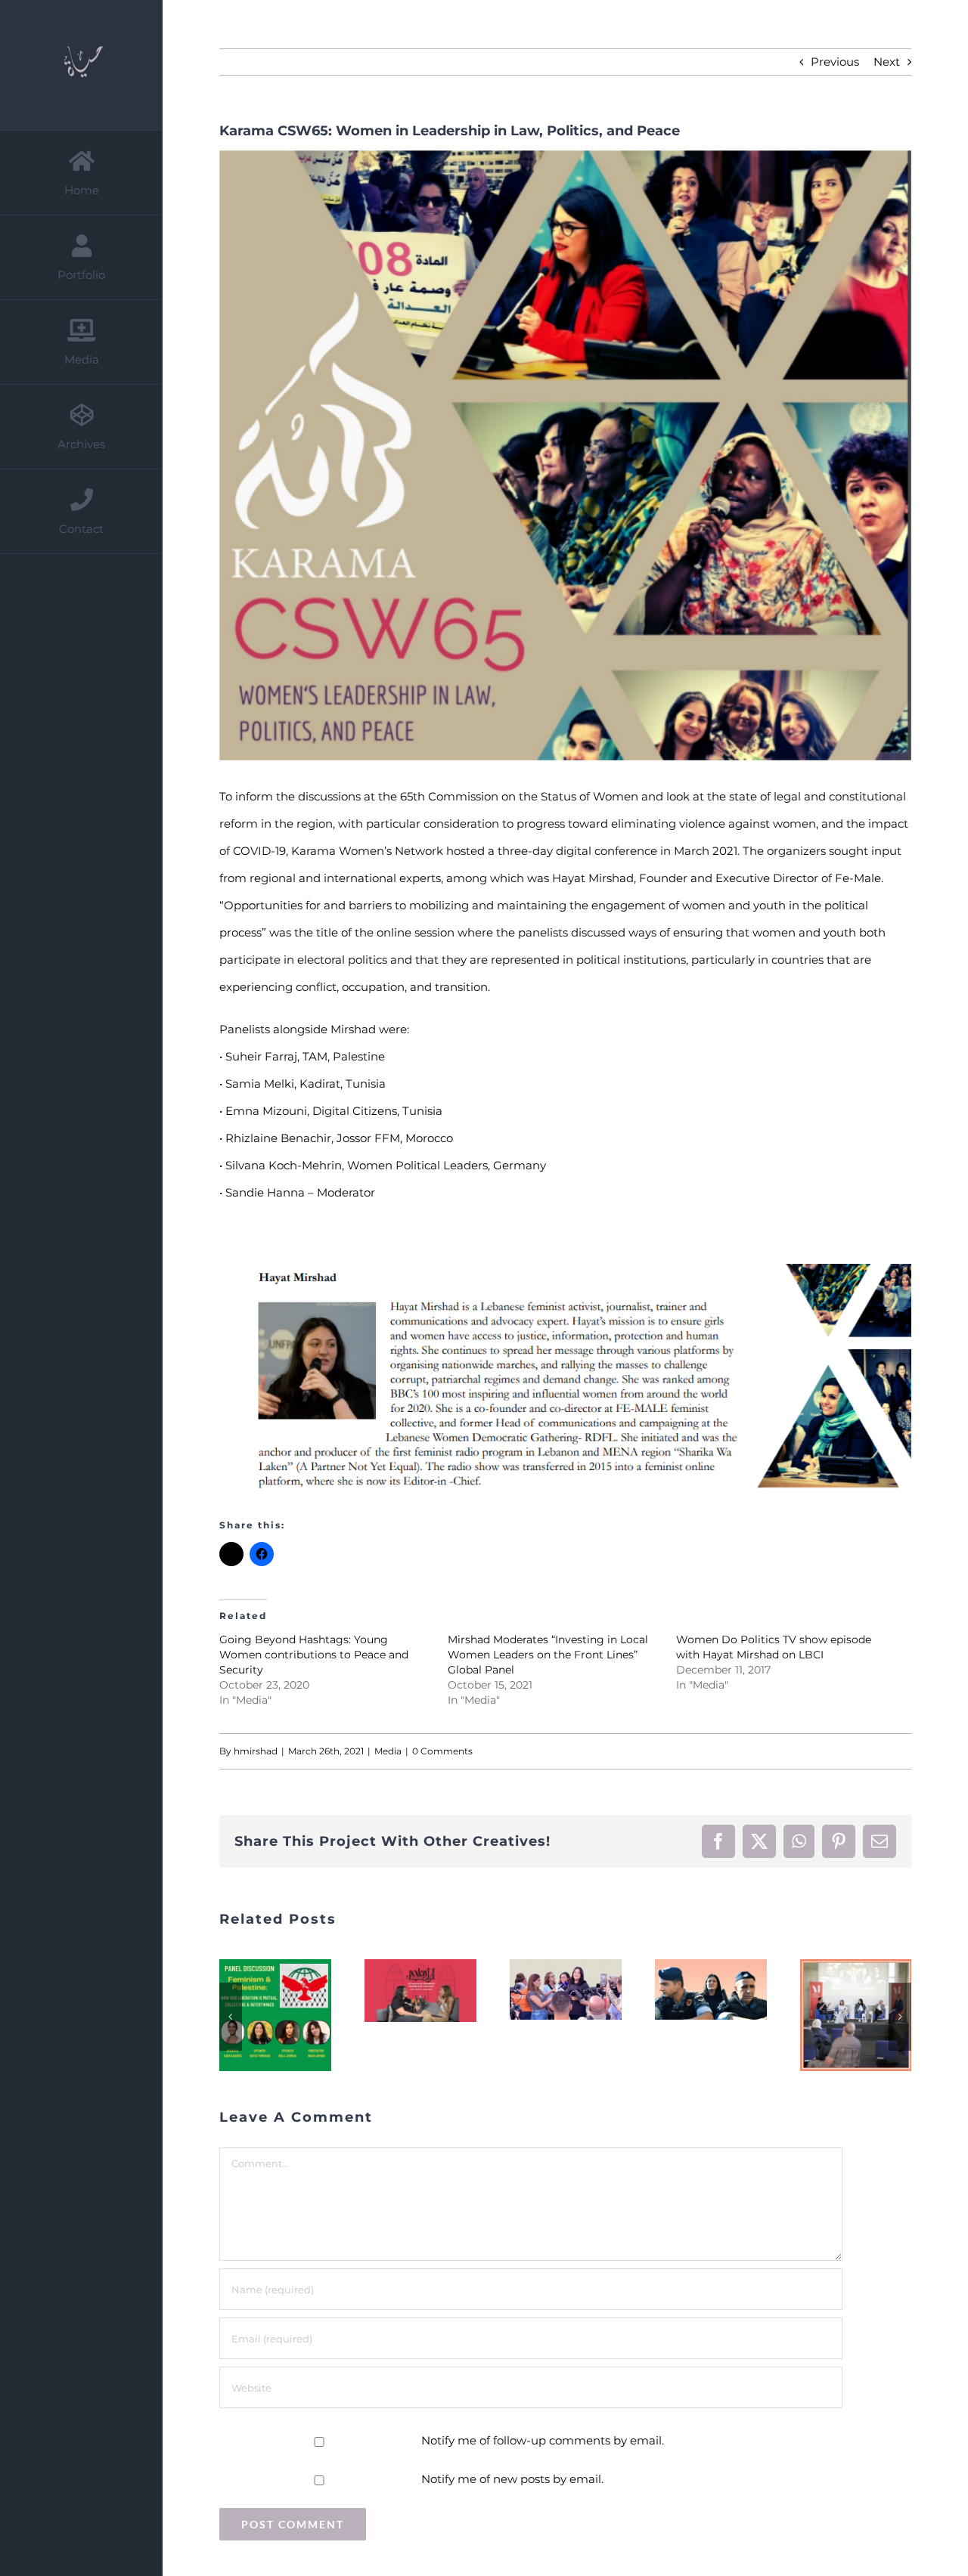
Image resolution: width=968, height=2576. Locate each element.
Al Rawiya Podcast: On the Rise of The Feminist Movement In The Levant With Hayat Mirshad (256, 1991)
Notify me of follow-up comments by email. (543, 2440)
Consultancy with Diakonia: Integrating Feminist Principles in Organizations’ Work (837, 2002)
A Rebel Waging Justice (547, 1990)
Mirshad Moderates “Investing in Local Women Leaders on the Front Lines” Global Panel (548, 1655)
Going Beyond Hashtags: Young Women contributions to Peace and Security (314, 1655)
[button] (231, 2017)
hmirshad (256, 1751)
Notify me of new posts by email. (512, 2479)
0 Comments (442, 1751)
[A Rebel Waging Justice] (566, 1989)
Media (388, 1751)
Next (887, 62)
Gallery (294, 1991)
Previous (835, 62)
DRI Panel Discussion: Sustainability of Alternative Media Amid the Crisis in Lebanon (692, 2015)
